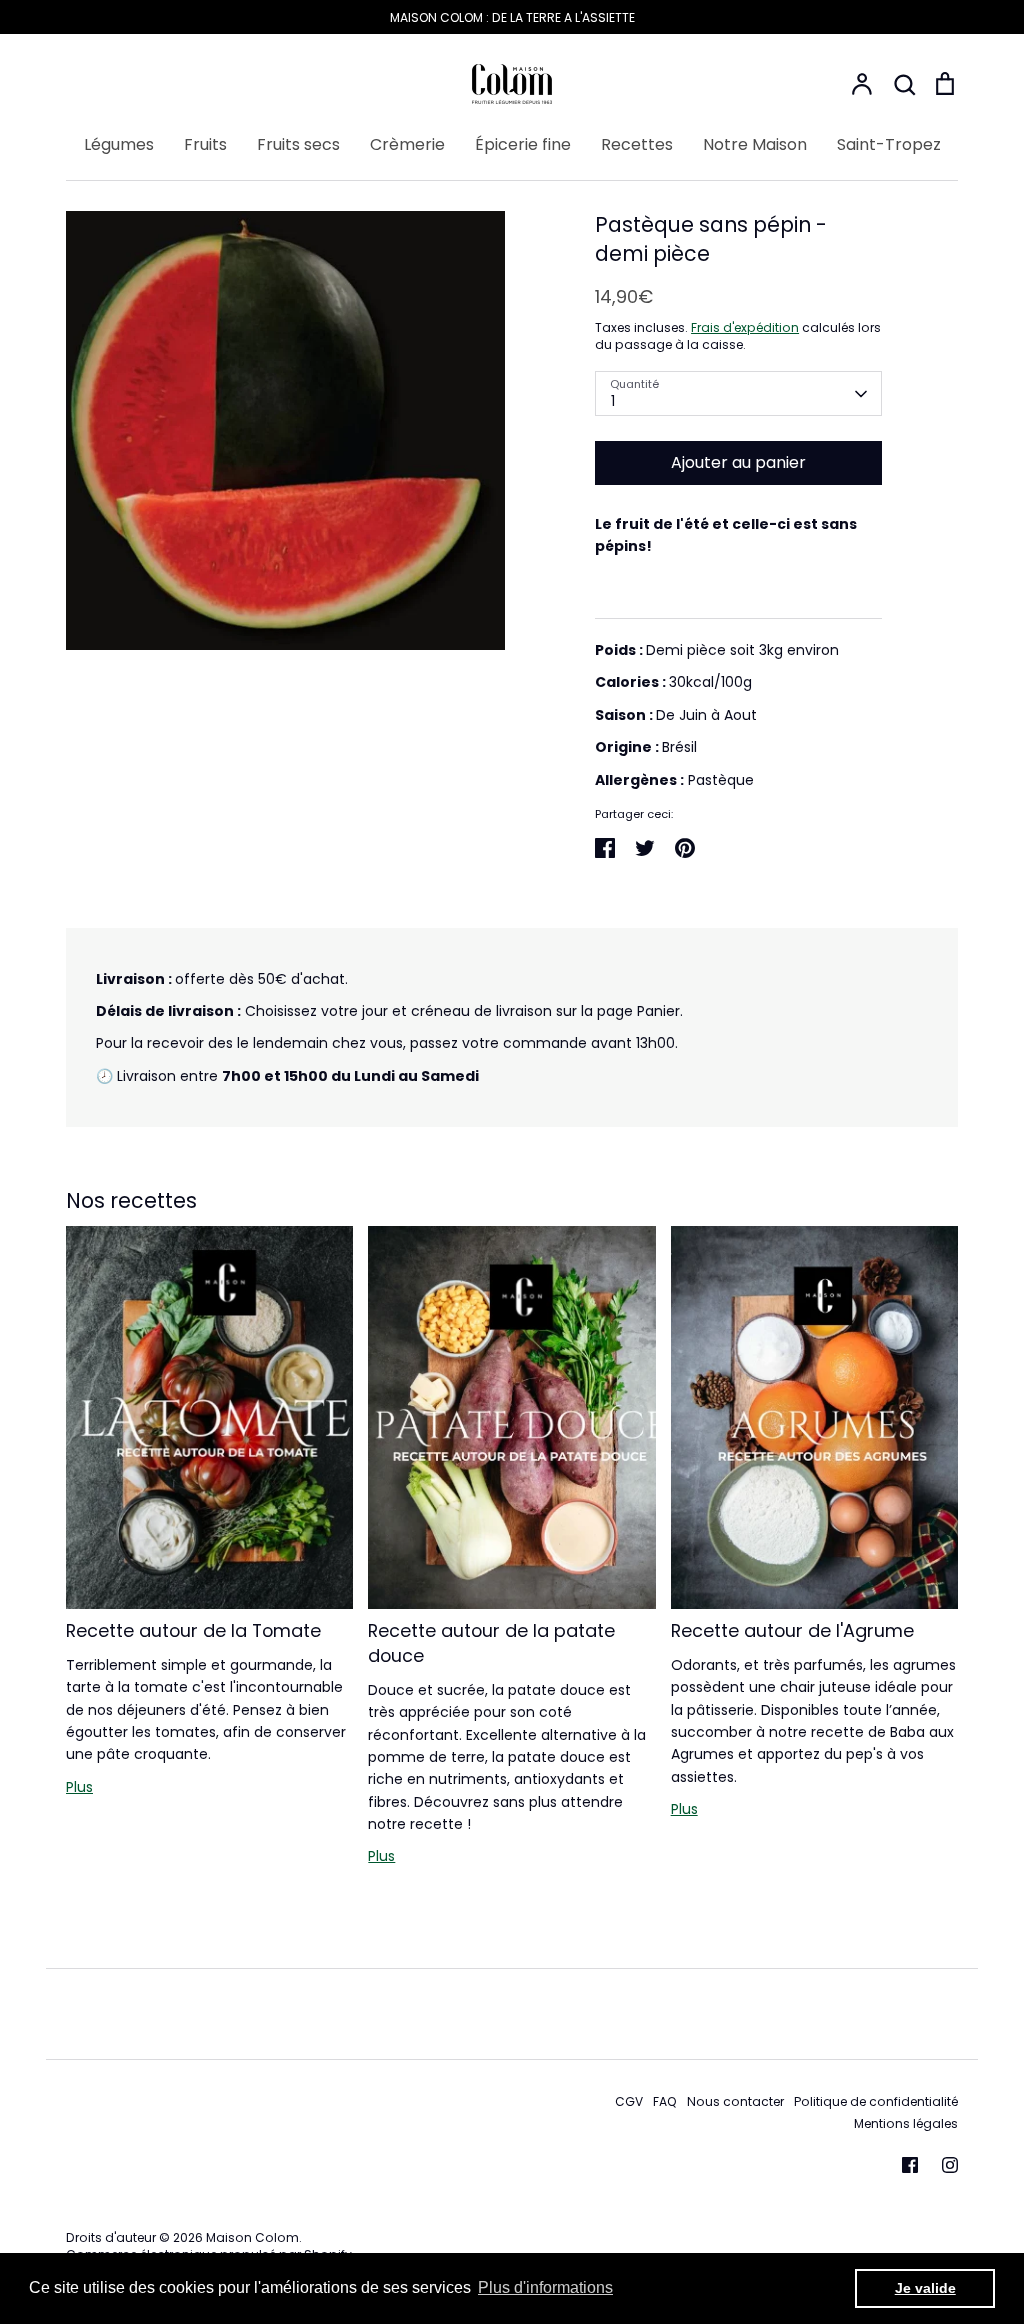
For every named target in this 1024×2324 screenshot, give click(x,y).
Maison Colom (252, 2237)
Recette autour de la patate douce (491, 1643)
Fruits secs (298, 144)
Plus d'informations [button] (545, 2287)
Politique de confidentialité (876, 2101)
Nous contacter (735, 2101)
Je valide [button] (925, 2288)
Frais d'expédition (745, 327)
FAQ (665, 2101)
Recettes (637, 144)
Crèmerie (407, 144)
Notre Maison (755, 144)
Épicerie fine (523, 144)
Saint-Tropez (889, 144)
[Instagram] (950, 2165)
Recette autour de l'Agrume (792, 1630)
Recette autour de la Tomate (193, 1630)
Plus (79, 1787)
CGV (629, 2101)
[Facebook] (910, 2165)
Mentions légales (906, 2123)
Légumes (119, 144)
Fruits (205, 144)
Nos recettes (131, 1200)
